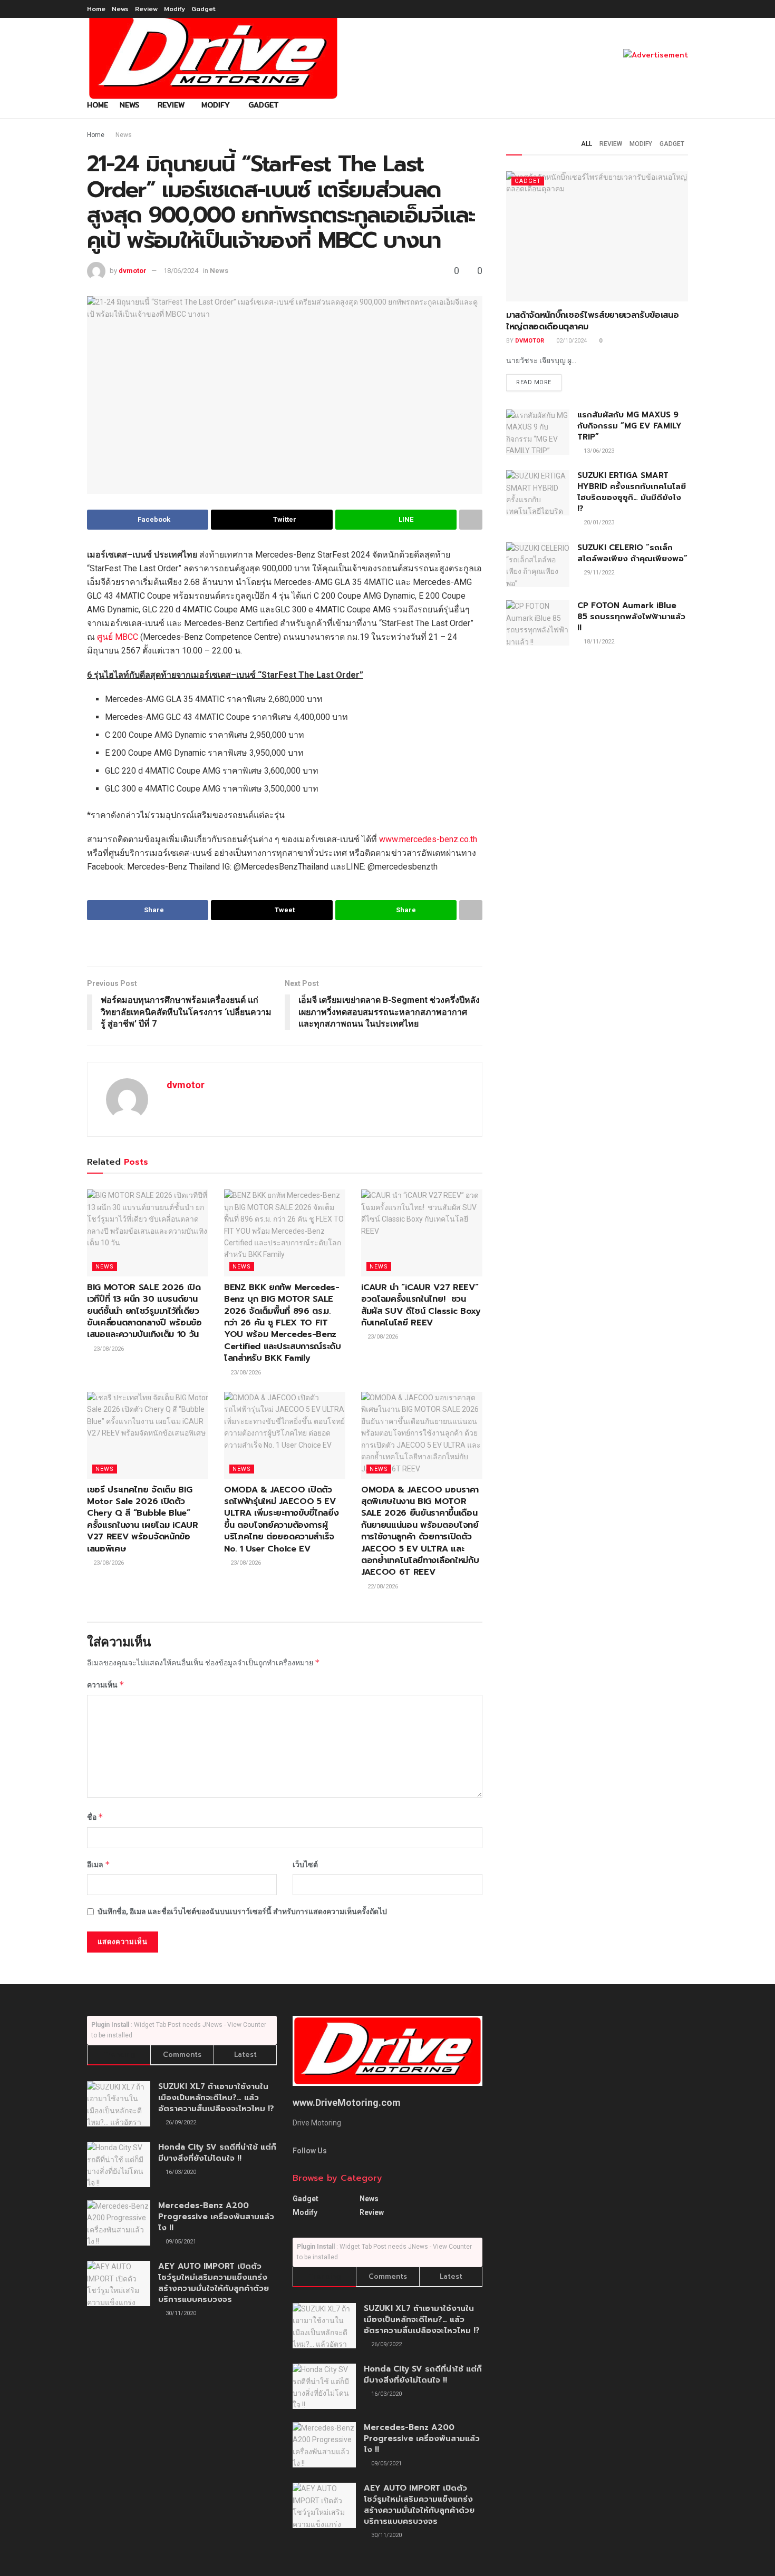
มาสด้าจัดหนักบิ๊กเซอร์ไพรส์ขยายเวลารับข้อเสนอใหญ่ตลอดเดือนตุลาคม (592, 321)
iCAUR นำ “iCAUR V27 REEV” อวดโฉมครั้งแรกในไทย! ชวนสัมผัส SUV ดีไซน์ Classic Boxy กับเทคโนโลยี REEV (421, 1305)
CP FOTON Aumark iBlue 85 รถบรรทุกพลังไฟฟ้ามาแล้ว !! (631, 617)
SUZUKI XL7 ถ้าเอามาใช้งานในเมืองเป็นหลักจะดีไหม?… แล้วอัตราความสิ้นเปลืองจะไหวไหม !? (216, 2097)
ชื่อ (95, 1817)
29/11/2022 (598, 573)
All (587, 144)
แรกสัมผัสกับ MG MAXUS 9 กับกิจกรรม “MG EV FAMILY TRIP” (629, 426)
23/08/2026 (108, 1349)
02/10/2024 (571, 341)
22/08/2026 (382, 1587)
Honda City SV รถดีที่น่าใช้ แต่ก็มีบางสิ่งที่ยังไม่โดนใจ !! (217, 2153)
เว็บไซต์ (305, 1865)
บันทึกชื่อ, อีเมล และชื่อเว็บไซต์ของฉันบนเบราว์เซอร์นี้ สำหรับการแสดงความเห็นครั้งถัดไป (242, 1911)
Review (146, 9)
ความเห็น (106, 1685)
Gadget (204, 9)
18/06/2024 (181, 271)
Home (96, 9)
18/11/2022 (598, 642)
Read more (534, 382)
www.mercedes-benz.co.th (428, 839)
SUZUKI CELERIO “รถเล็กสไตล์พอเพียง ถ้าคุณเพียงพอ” (632, 553)
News (120, 9)
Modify (175, 9)
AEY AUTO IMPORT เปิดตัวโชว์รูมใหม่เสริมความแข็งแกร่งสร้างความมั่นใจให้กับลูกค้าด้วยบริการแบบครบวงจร (214, 2283)
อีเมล (99, 1864)
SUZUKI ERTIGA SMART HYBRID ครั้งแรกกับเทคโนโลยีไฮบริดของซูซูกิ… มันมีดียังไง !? (632, 492)
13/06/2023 (598, 451)
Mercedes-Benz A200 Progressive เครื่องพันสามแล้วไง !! (216, 2217)
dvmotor (133, 271)
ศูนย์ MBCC (118, 637)
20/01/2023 (598, 523)
